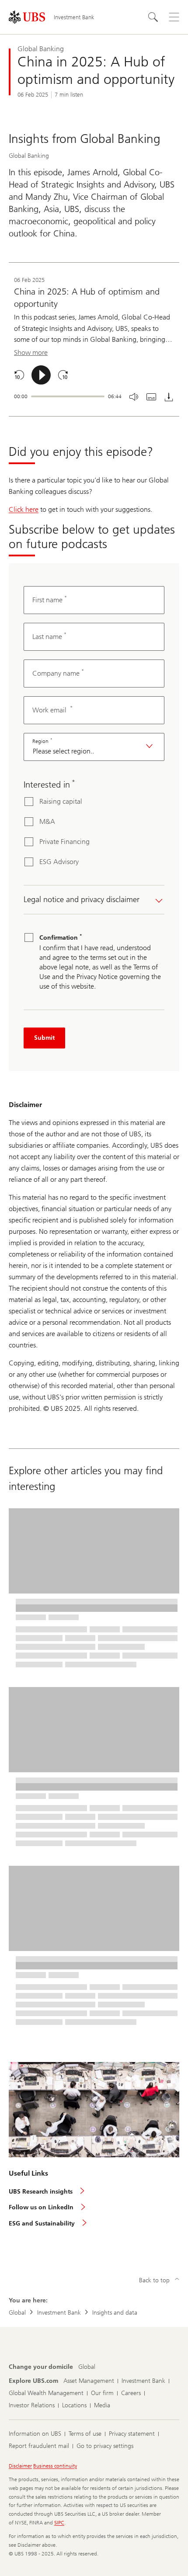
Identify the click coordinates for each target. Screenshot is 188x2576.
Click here (24, 509)
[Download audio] (169, 397)
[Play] (41, 375)
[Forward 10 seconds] (63, 375)
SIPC (59, 2523)
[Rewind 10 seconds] (19, 375)
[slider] (68, 396)
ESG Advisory (59, 862)
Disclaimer (20, 2466)
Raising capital (61, 801)
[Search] (153, 17)
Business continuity (55, 2466)
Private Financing (64, 842)
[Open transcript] (151, 397)
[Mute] (134, 397)
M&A (47, 821)
